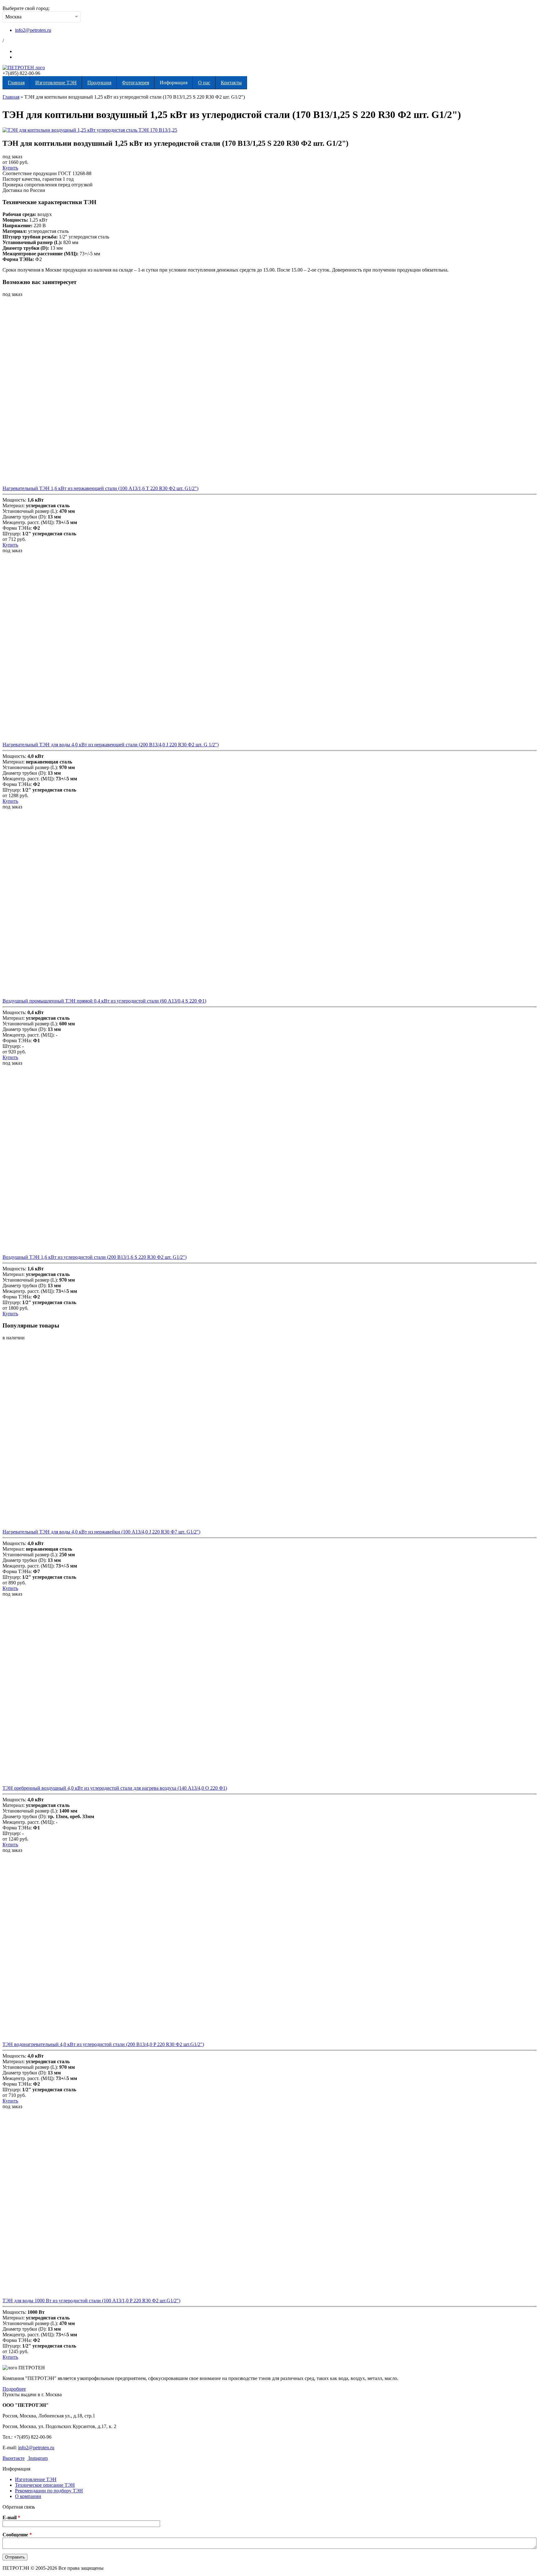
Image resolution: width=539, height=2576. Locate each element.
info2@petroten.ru (33, 30)
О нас (204, 83)
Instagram (37, 2458)
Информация (174, 83)
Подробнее (14, 2389)
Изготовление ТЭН (56, 83)
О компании (28, 2496)
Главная (16, 83)
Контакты (231, 83)
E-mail (11, 2517)
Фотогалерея (136, 83)
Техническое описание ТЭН (45, 2485)
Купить (10, 168)
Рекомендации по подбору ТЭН (49, 2491)
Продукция (99, 83)
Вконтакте (14, 2458)
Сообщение (17, 2535)
